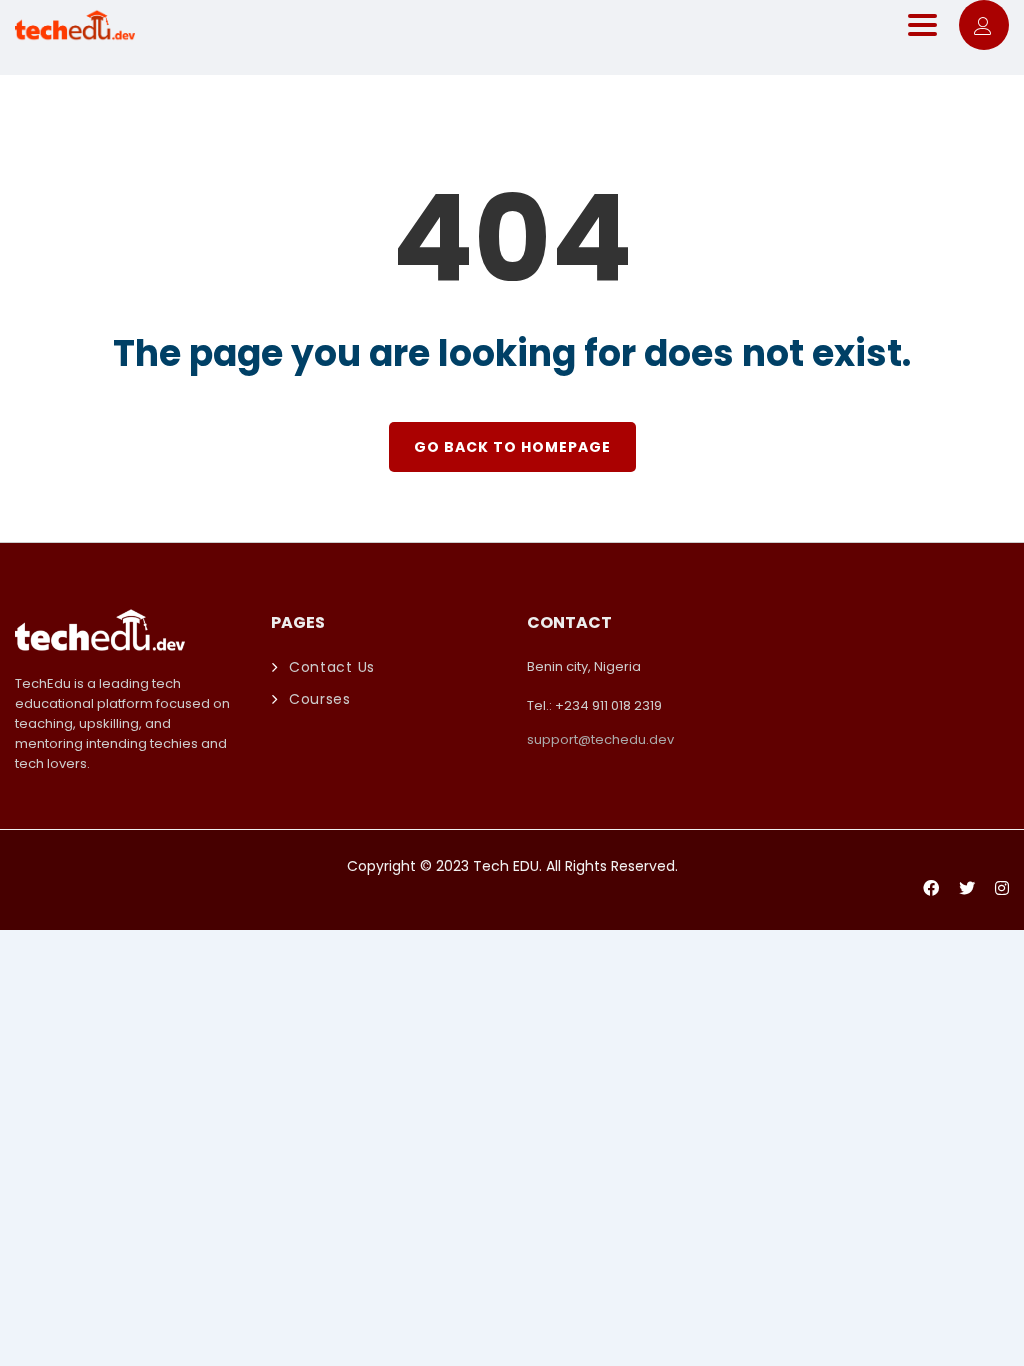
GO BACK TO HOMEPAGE (512, 447)
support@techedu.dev (600, 739)
